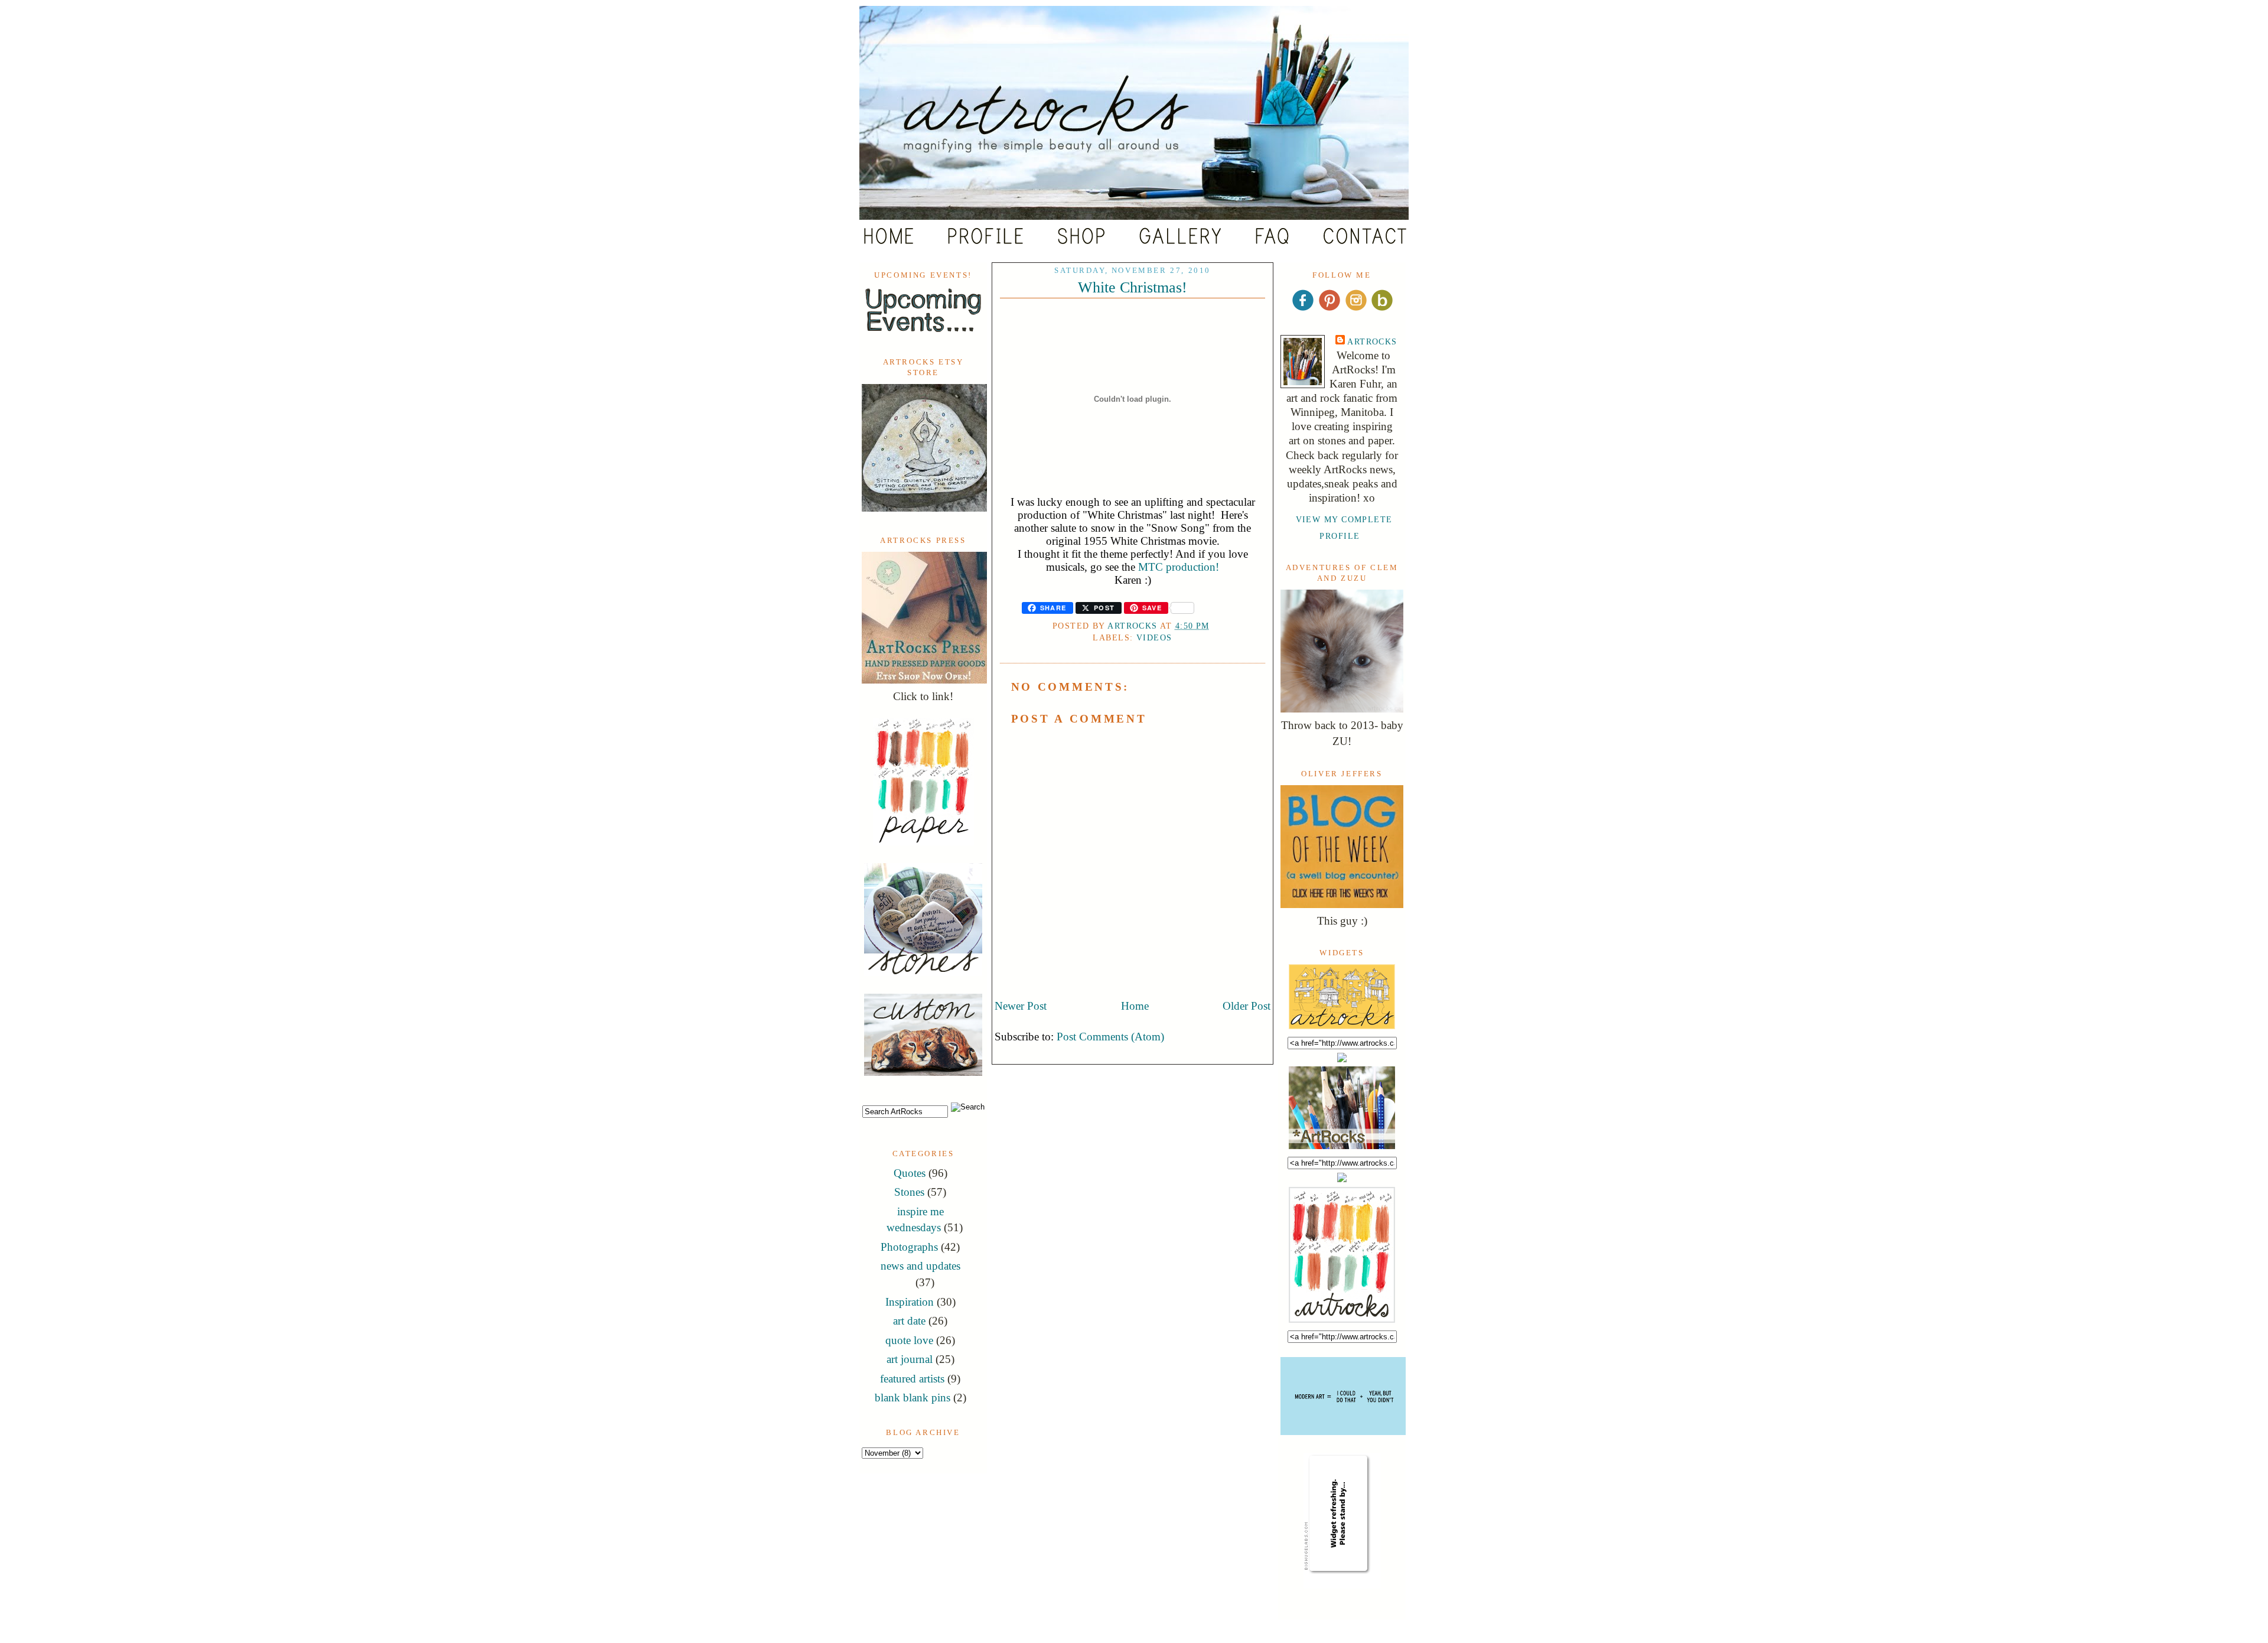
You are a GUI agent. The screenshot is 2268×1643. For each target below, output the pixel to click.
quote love (909, 1340)
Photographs (909, 1247)
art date (909, 1321)
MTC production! (1179, 567)
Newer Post (1021, 1006)
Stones (909, 1192)
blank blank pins (913, 1398)
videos (1154, 637)
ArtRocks (1372, 341)
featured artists (912, 1379)
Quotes (910, 1173)
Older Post (1247, 1006)
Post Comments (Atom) (1110, 1037)
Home (1135, 1006)
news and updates (920, 1266)
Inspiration (910, 1302)
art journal (910, 1359)
